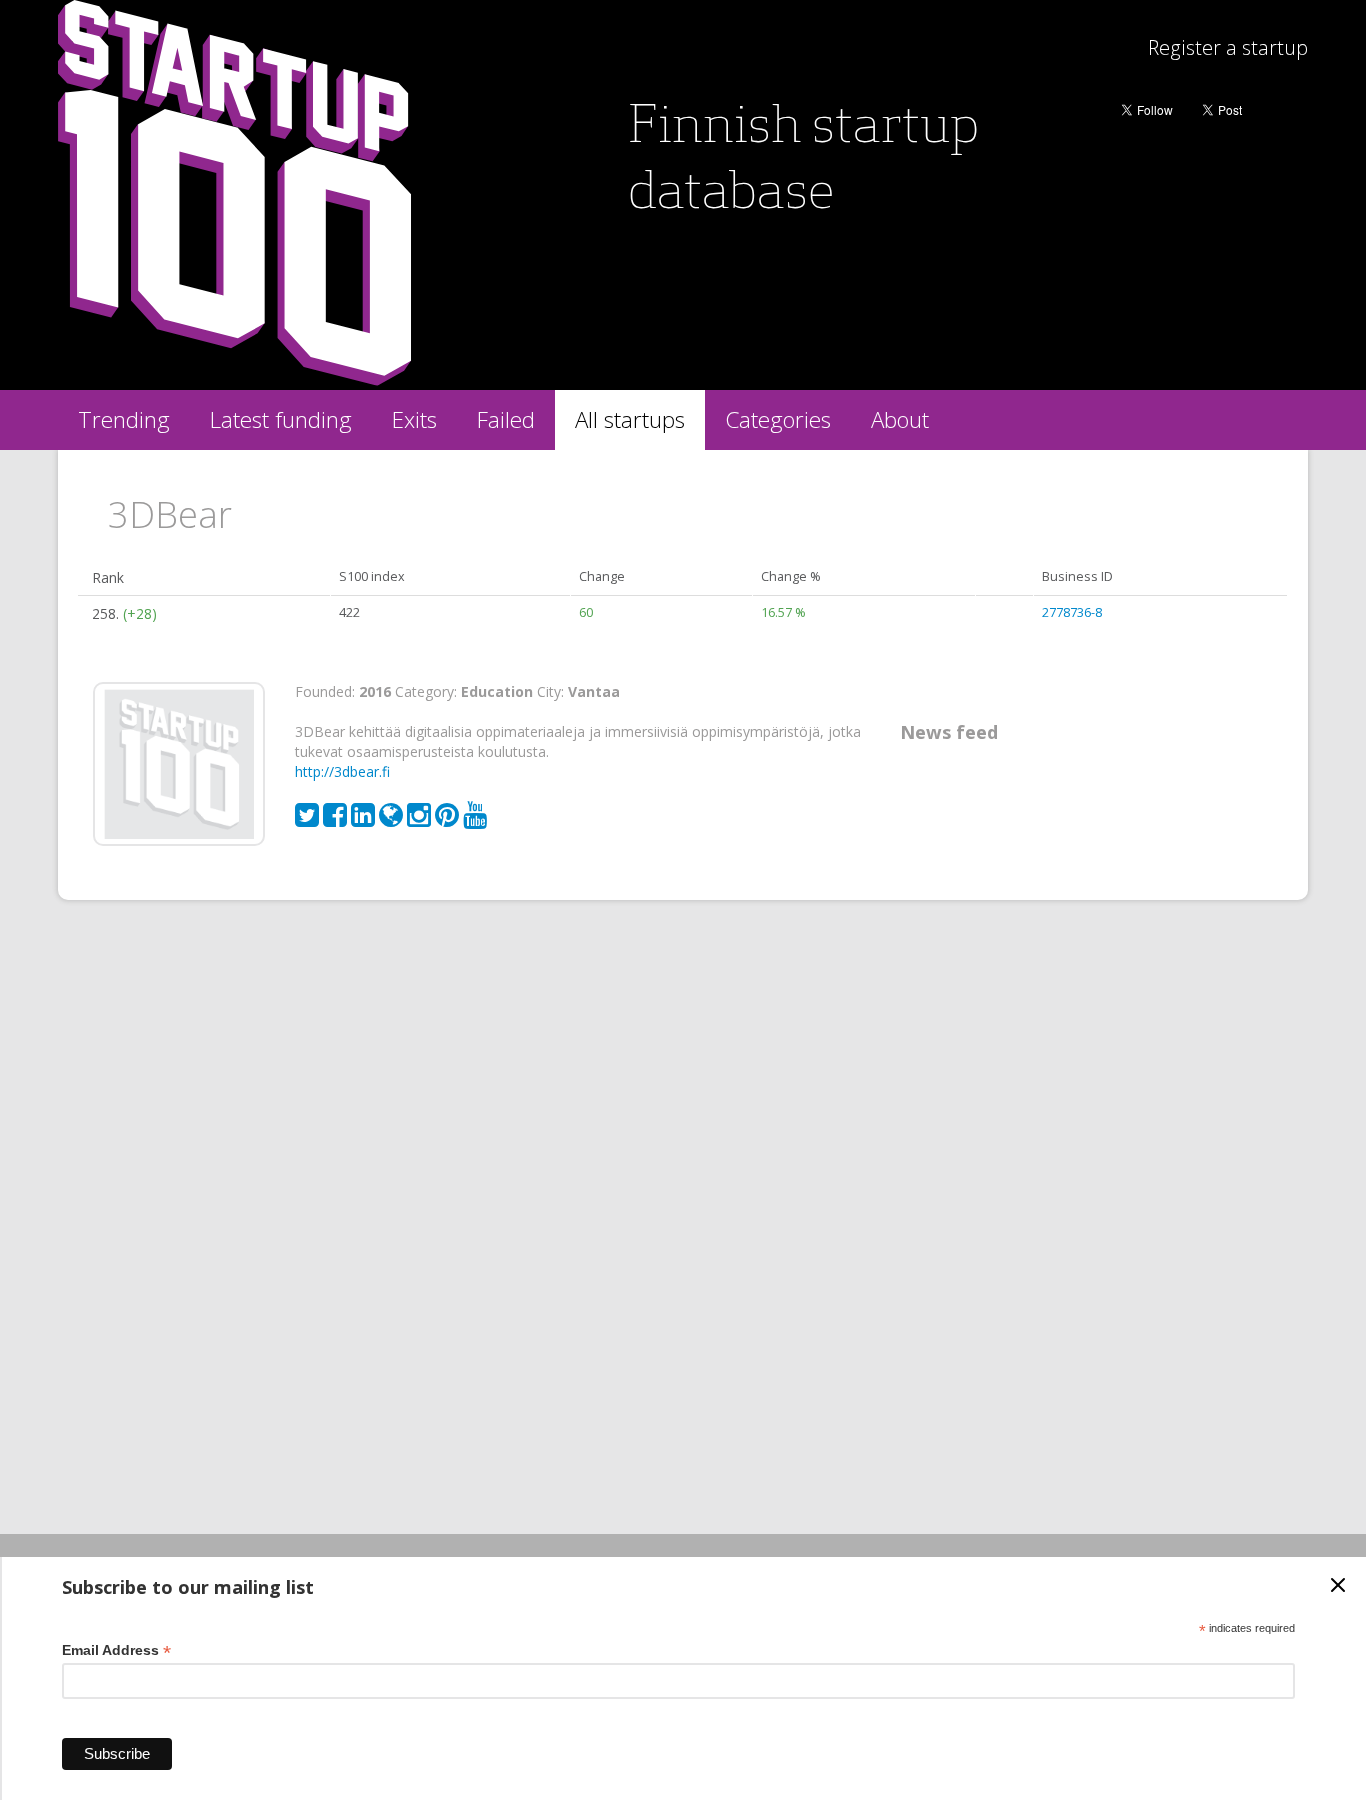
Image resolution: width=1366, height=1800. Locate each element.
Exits (414, 419)
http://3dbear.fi (342, 771)
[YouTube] (475, 819)
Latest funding (281, 419)
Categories (778, 419)
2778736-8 (1072, 612)
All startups (630, 419)
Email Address (116, 1650)
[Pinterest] (449, 819)
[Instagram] (421, 819)
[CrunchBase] (393, 819)
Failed (506, 419)
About (900, 419)
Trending (124, 419)
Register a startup (1228, 47)
